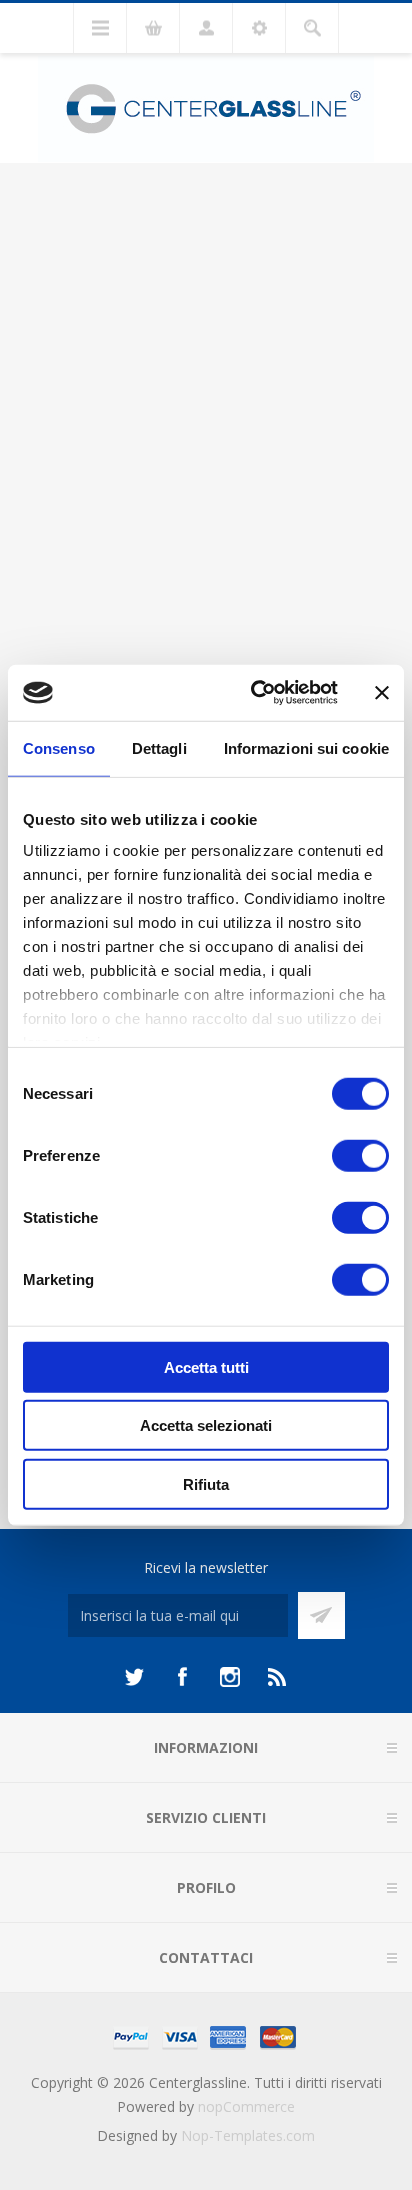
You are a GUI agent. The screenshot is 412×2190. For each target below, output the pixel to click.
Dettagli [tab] (159, 747)
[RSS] (278, 1677)
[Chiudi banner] (382, 693)
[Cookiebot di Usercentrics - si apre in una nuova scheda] (255, 693)
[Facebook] (182, 1677)
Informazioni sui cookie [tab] (306, 747)
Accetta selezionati (206, 1425)
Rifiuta (206, 1483)
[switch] (360, 1155)
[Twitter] (134, 1677)
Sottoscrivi (321, 1615)
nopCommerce (246, 2106)
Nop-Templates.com (248, 2135)
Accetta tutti (206, 1366)
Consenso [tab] (59, 747)
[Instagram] (230, 1677)
